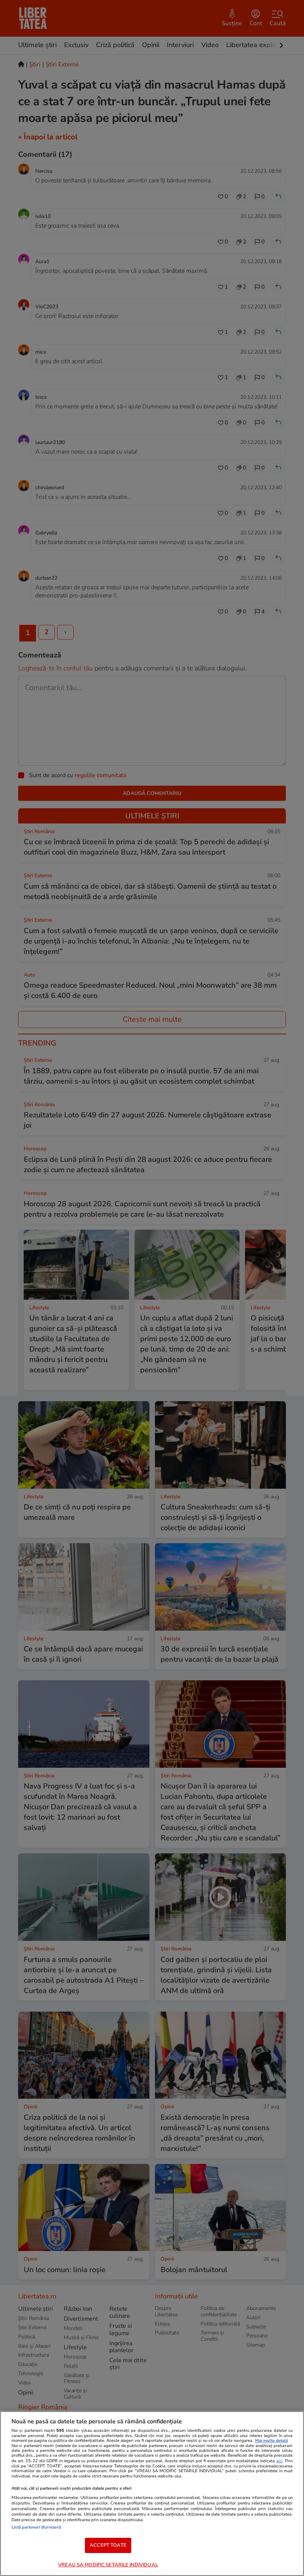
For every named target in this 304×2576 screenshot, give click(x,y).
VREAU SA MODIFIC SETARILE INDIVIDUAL (108, 2565)
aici (279, 2461)
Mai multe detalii (272, 2441)
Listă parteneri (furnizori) (36, 2527)
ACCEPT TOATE (108, 2545)
